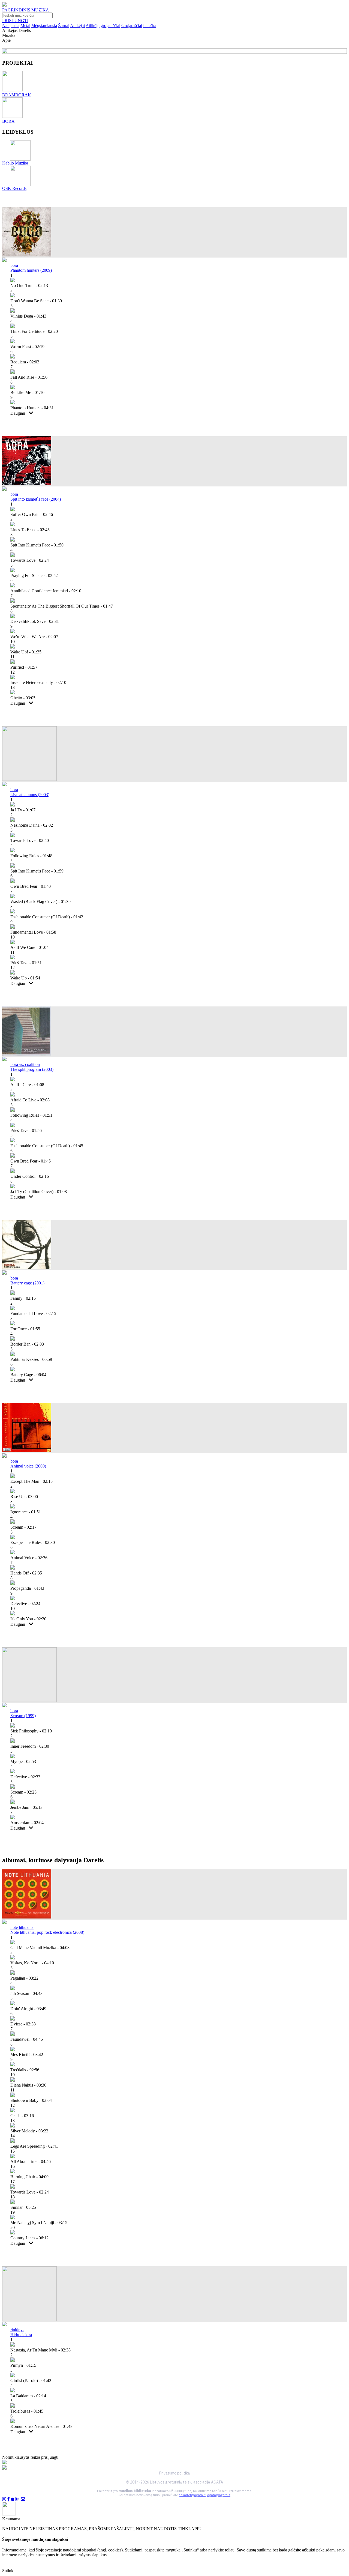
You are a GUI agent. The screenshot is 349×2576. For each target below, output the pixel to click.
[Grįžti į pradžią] (4, 5)
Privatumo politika (175, 2473)
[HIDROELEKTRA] (29, 2319)
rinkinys (17, 2330)
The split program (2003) (32, 1069)
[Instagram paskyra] (4, 2499)
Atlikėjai (77, 26)
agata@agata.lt (219, 2495)
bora (14, 265)
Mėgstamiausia (44, 26)
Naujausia (11, 26)
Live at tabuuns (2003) (30, 795)
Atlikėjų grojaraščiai (103, 26)
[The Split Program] (27, 1054)
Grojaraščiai (132, 26)
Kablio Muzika (15, 163)
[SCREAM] (29, 1700)
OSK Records (14, 188)
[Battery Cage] (27, 1268)
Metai (25, 26)
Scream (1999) (23, 1716)
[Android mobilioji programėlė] (17, 2499)
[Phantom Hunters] (27, 255)
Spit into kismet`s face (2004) (36, 499)
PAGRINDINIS (16, 10)
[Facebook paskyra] (8, 2499)
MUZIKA (40, 10)
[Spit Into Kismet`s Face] (27, 484)
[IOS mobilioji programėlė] (13, 2499)
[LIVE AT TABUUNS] (29, 779)
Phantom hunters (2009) (31, 270)
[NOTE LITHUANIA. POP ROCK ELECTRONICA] (27, 1917)
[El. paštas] (23, 2499)
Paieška (150, 26)
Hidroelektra (21, 2335)
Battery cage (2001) (27, 1283)
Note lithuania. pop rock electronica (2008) (47, 1932)
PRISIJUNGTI (15, 21)
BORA (8, 121)
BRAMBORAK (17, 95)
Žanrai (64, 26)
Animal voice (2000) (28, 1466)
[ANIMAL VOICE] (27, 1451)
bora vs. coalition (25, 1064)
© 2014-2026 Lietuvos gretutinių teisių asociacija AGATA (175, 2482)
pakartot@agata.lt (192, 2495)
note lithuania (22, 1927)
